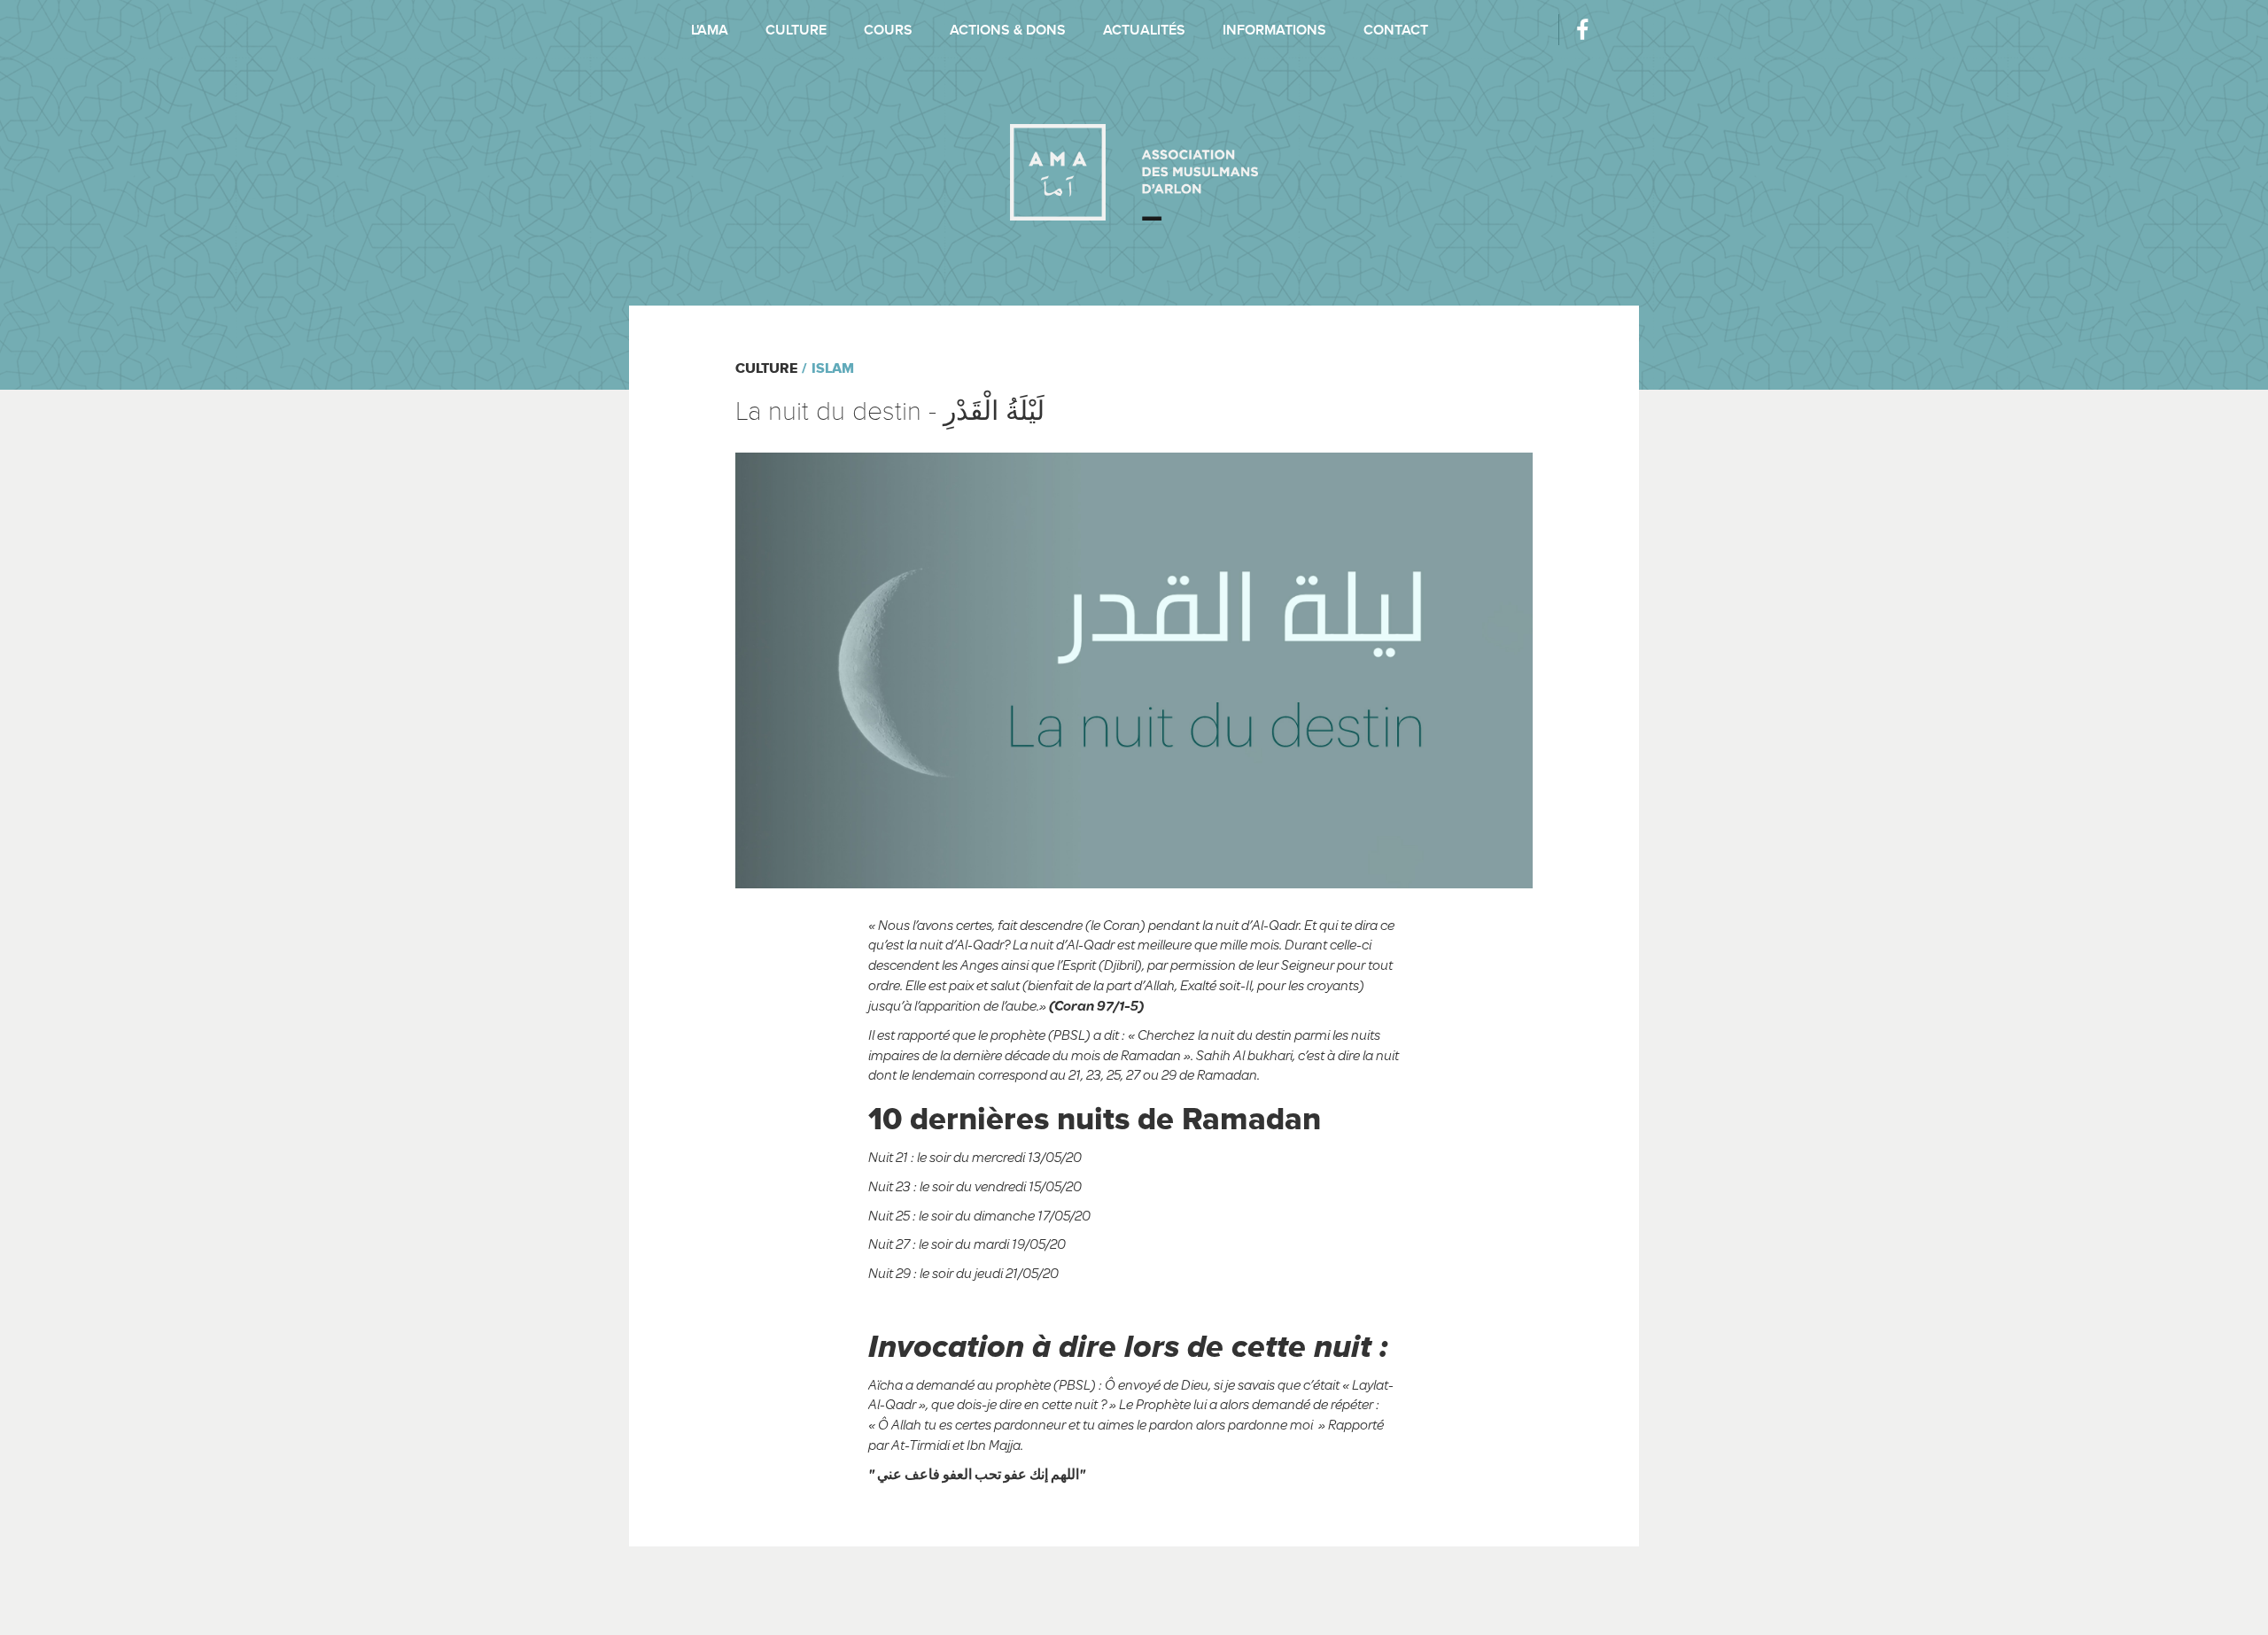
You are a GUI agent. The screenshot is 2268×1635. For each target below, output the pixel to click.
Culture (796, 30)
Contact (1396, 30)
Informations (1274, 30)
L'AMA (710, 30)
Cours (888, 30)
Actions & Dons (1008, 30)
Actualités (1144, 30)
